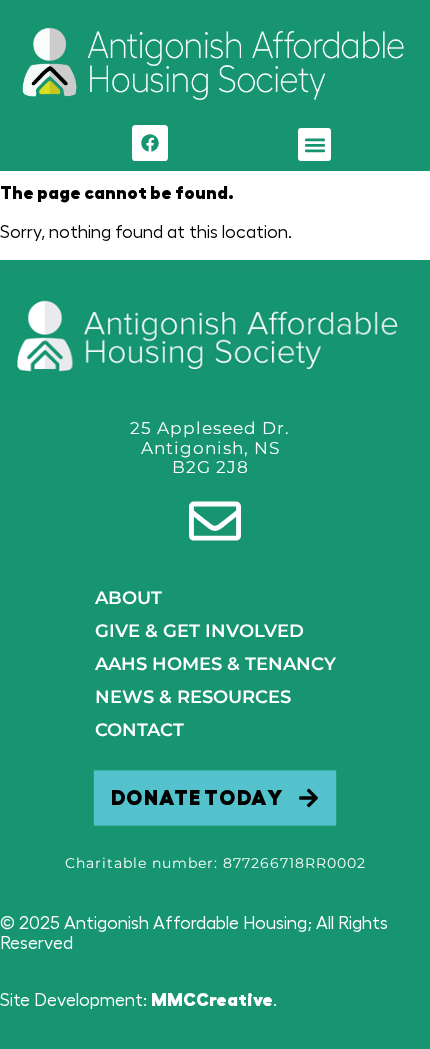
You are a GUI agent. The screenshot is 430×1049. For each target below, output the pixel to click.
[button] (314, 144)
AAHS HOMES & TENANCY (215, 664)
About (128, 598)
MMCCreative (212, 1000)
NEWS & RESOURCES (193, 697)
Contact (139, 730)
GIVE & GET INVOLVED (199, 631)
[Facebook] (150, 143)
